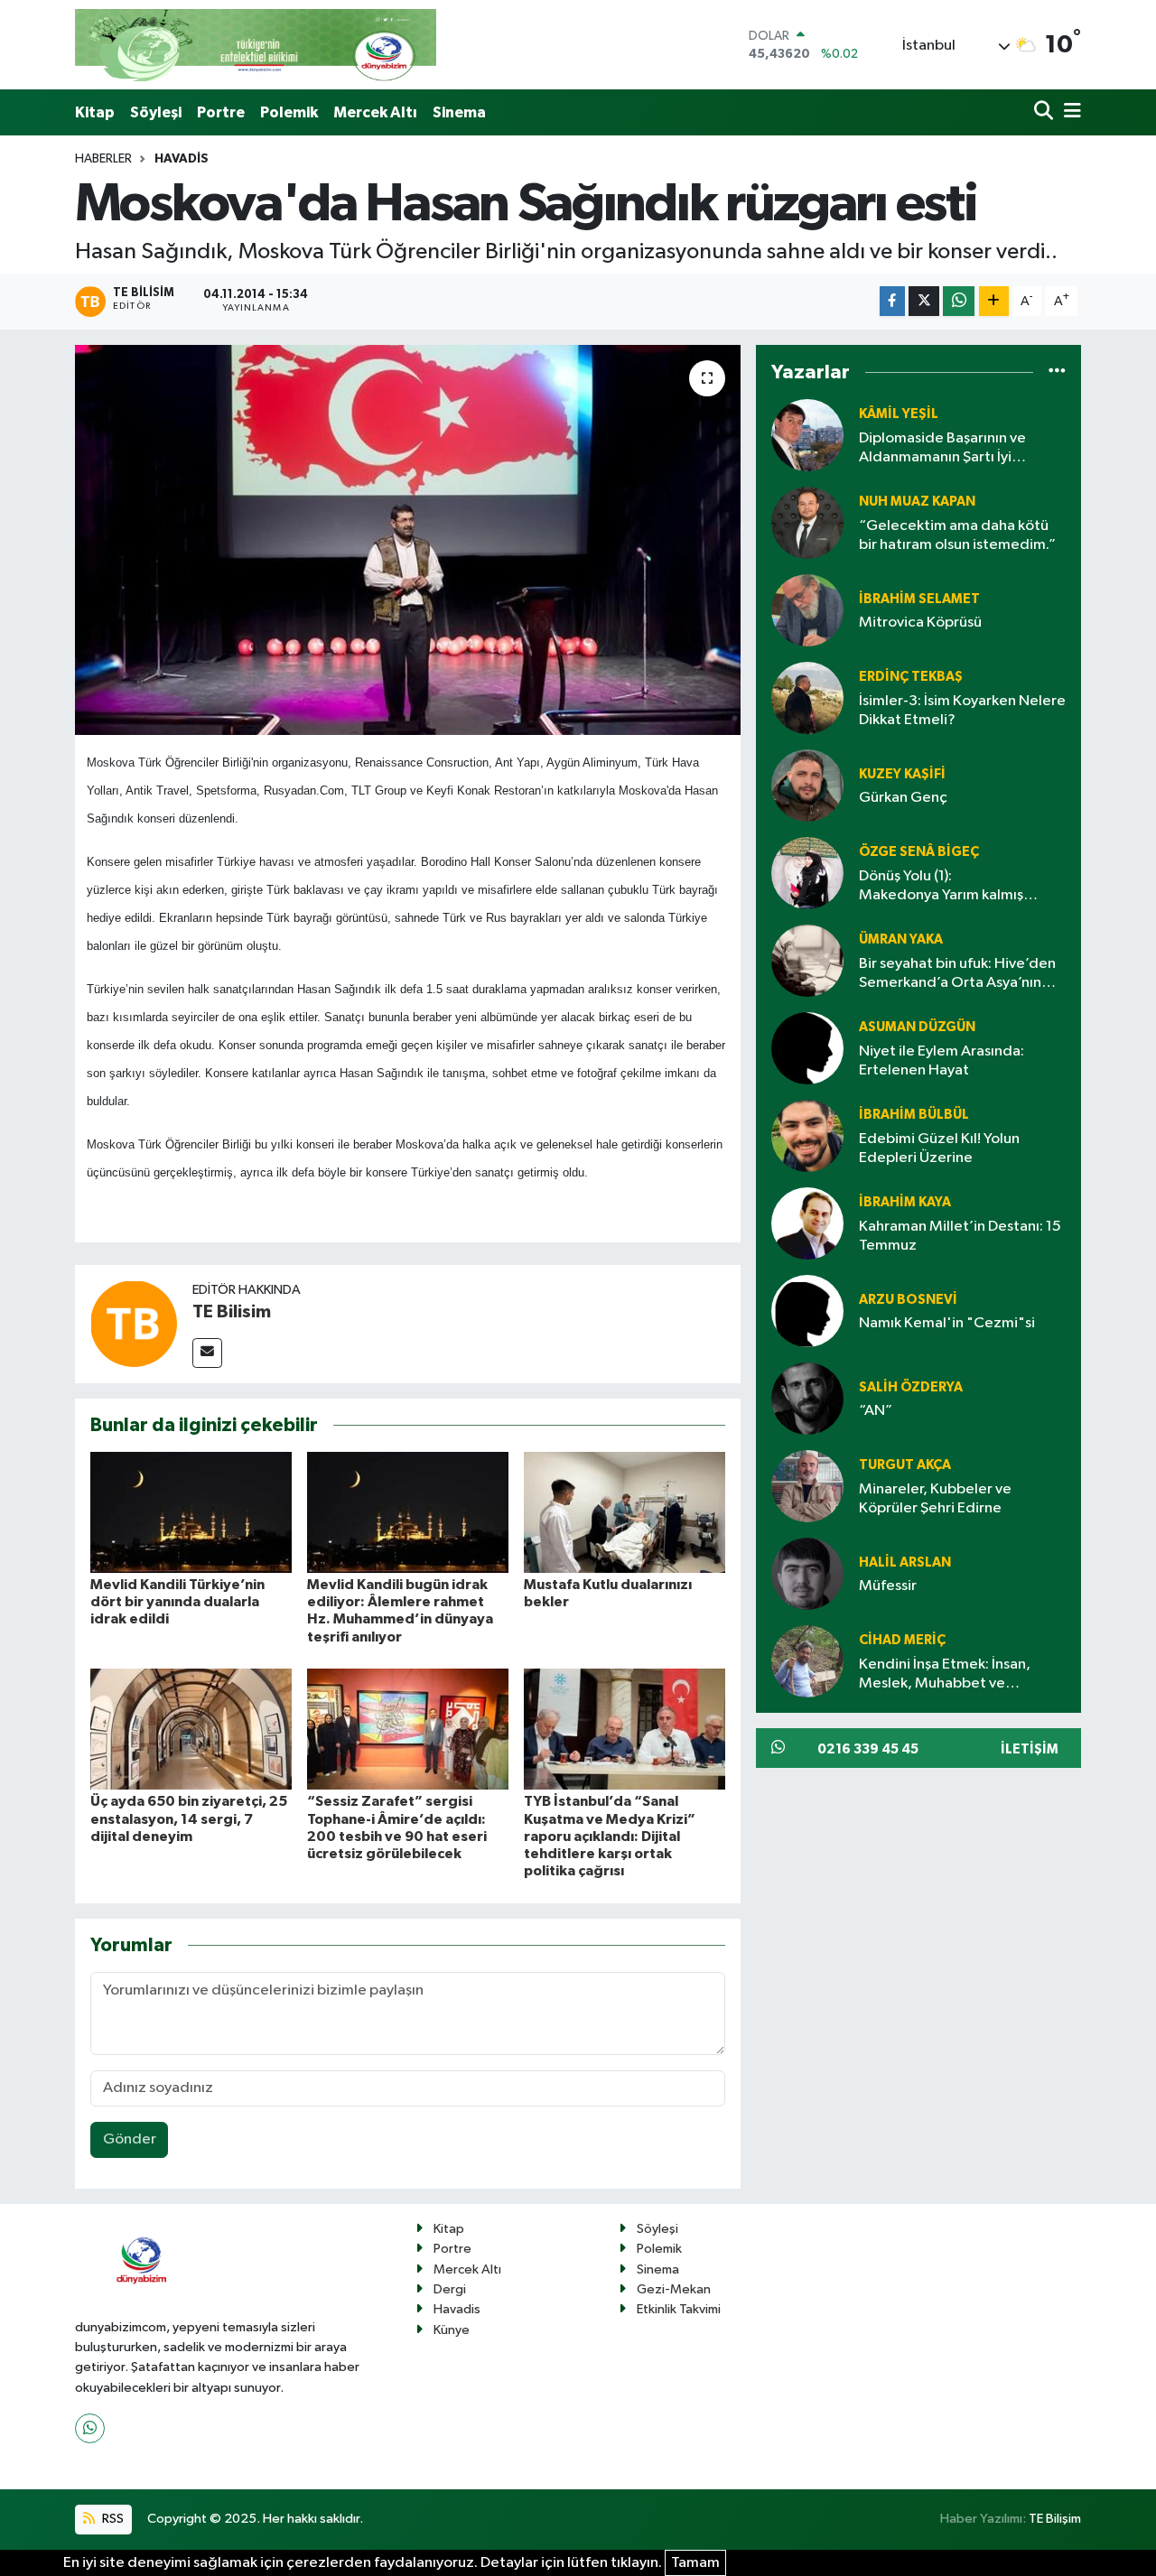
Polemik (289, 112)
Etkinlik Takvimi (679, 2309)
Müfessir (888, 1586)
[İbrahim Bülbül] (807, 1136)
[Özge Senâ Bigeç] (807, 874)
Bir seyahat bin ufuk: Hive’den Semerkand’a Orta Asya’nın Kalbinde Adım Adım (957, 975)
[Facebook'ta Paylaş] (892, 301)
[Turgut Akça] (807, 1487)
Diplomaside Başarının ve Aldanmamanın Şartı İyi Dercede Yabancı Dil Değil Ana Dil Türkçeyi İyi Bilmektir (960, 449)
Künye (452, 2330)
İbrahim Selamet (919, 599)
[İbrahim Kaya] (807, 1224)
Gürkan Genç (903, 798)
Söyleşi (156, 112)
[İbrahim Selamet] (807, 611)
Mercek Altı (375, 112)
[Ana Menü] (1069, 112)
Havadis (182, 159)
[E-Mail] (207, 1353)
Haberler (103, 159)
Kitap (95, 112)
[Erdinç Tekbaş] (807, 698)
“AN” (876, 1411)
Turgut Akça (905, 1465)
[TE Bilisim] (134, 1323)
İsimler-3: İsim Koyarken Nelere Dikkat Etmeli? (962, 711)
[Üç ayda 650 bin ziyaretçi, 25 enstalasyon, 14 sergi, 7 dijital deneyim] (191, 1729)
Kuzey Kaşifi (902, 774)
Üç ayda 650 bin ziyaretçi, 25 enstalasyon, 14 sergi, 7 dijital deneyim (189, 1818)
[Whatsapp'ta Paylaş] (959, 301)
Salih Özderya (911, 1387)
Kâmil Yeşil (899, 414)
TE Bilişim (1055, 2519)
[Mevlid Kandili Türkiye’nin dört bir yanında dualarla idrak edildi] (191, 1512)
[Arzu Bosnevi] (807, 1311)
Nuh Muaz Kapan (917, 502)
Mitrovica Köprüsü (920, 623)
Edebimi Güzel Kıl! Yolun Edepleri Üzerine (939, 1149)
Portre (221, 112)
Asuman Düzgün (917, 1027)
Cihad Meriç (902, 1640)
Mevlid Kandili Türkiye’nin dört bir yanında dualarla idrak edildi (177, 1602)
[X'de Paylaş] (924, 301)
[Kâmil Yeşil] (807, 436)
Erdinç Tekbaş (911, 677)
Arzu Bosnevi (908, 1300)
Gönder (130, 2139)
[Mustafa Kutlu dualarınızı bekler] (625, 1512)
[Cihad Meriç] (807, 1662)
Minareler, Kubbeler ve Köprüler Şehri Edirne (935, 1499)
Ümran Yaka (901, 939)
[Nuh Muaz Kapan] (807, 523)
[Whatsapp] (90, 2428)
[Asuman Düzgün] (807, 1049)
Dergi (450, 2289)
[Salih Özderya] (807, 1399)
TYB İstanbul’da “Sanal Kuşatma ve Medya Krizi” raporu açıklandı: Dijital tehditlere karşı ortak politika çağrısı (610, 1836)
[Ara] (1045, 112)
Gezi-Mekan (674, 2289)
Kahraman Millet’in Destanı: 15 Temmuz (960, 1236)
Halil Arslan (905, 1562)
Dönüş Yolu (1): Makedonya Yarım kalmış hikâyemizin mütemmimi (941, 887)
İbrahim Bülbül (914, 1115)
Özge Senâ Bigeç (919, 852)
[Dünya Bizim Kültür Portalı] (256, 45)
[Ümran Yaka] (807, 961)
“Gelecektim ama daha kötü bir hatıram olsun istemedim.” (957, 535)
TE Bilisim (232, 1312)
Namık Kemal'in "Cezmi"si (947, 1323)
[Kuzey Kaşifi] (807, 786)
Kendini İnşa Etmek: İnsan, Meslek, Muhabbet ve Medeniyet (945, 1675)
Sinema (459, 112)
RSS (112, 2519)
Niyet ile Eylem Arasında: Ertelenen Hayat (942, 1061)
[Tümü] (1057, 372)
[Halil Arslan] (807, 1574)
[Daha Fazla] (994, 301)
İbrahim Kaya (905, 1202)
